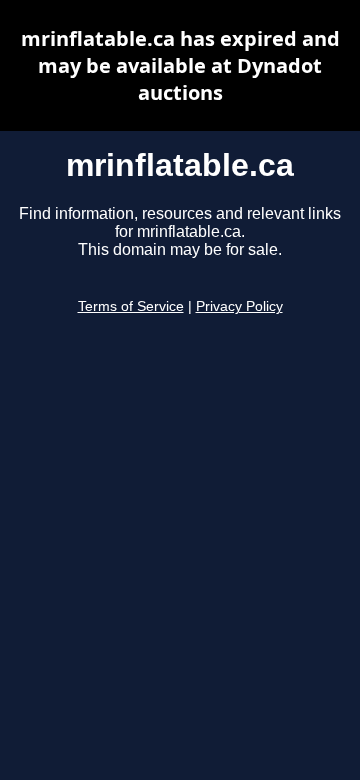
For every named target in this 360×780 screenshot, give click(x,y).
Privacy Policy (239, 306)
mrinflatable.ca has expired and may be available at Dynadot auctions (180, 65)
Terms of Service (131, 306)
